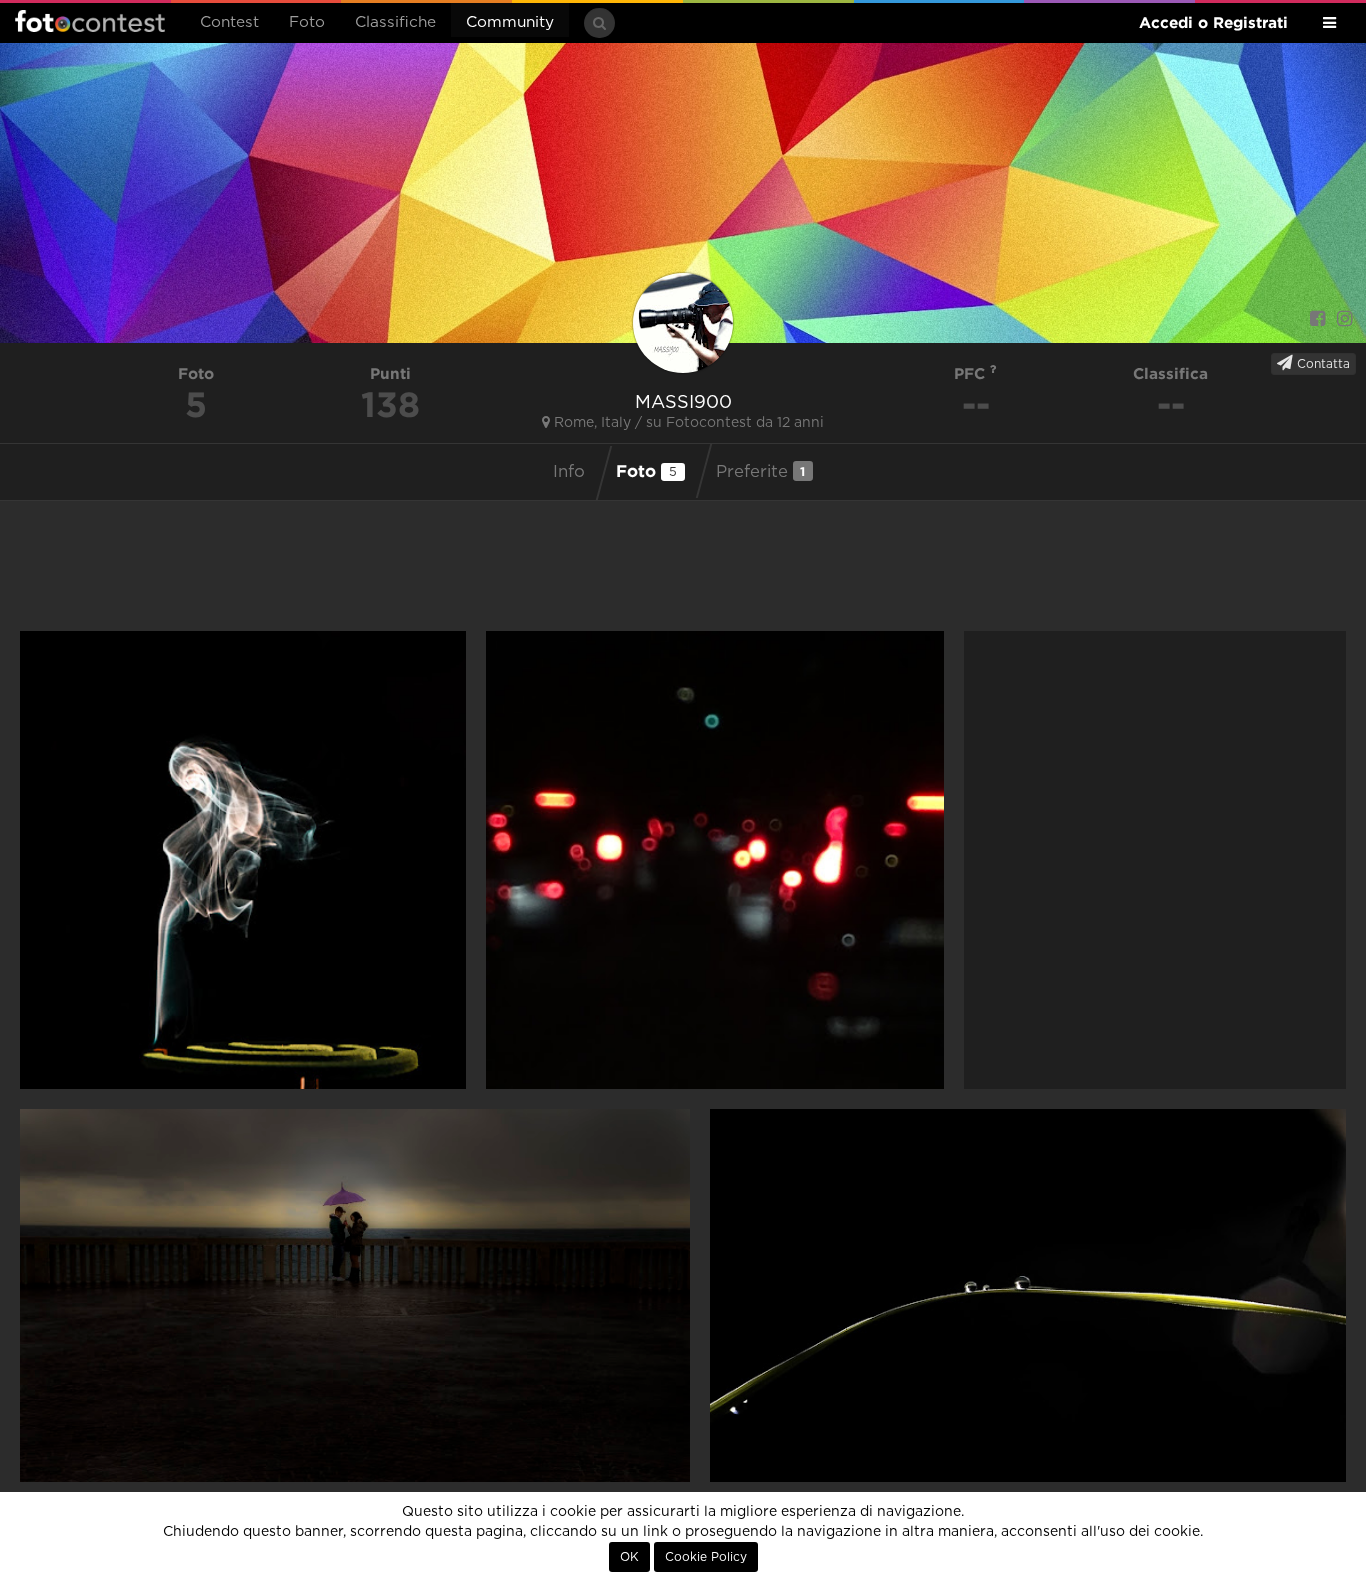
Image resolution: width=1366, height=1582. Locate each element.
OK (629, 1557)
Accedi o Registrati (1213, 22)
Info (569, 472)
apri (243, 860)
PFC (972, 373)
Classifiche (395, 22)
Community (510, 22)
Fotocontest (90, 21)
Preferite (761, 471)
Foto (307, 22)
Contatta (1321, 364)
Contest (229, 22)
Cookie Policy (706, 1557)
